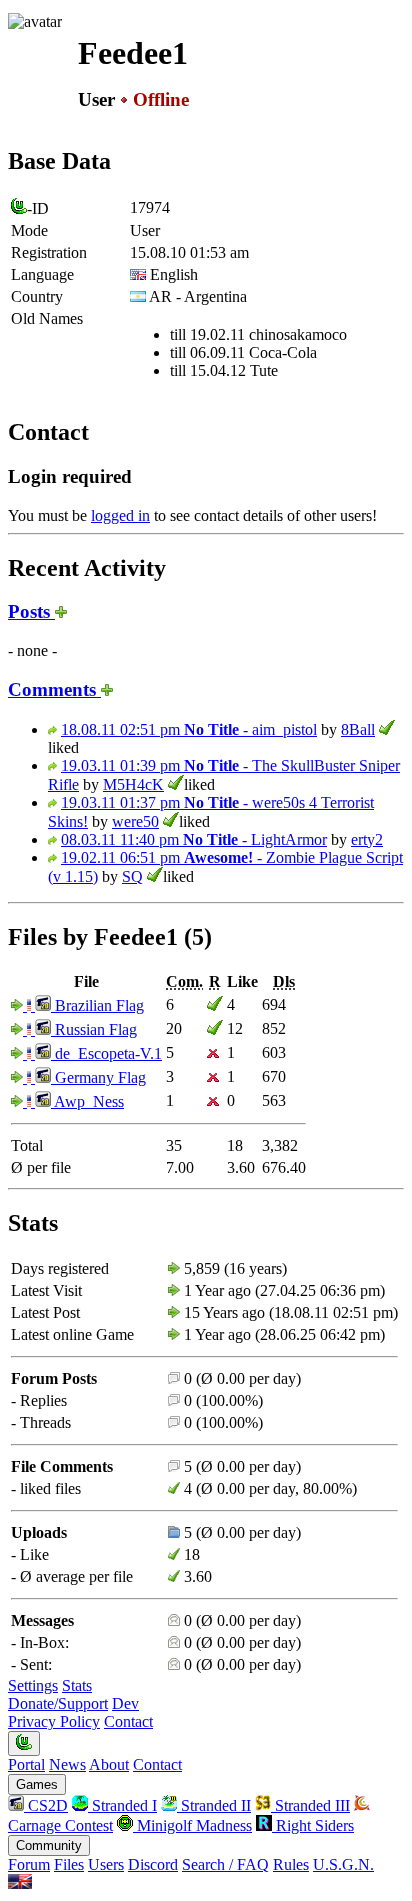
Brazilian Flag (97, 1005)
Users (106, 1864)
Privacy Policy (54, 1721)
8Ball (358, 729)
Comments (54, 689)
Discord (153, 1864)
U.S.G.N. (343, 1864)
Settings (33, 1685)
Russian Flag (94, 1029)
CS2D (46, 1805)
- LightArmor (194, 839)
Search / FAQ (225, 1864)
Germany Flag (98, 1077)
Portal (26, 1764)
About (109, 1764)
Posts (31, 611)
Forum (29, 1864)
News (67, 1764)
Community (49, 1845)
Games (37, 1784)
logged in (120, 515)
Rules (291, 1864)
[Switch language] (20, 1883)
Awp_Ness (87, 1101)
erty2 (367, 839)
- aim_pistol (189, 729)
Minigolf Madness (192, 1825)
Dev (125, 1703)
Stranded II (214, 1805)
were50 (135, 821)
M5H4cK (133, 784)
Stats (77, 1685)
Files (69, 1864)
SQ (132, 876)
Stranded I (122, 1805)
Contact (128, 1721)
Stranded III (310, 1805)
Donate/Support (58, 1703)
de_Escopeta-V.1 (106, 1053)
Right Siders (313, 1825)
